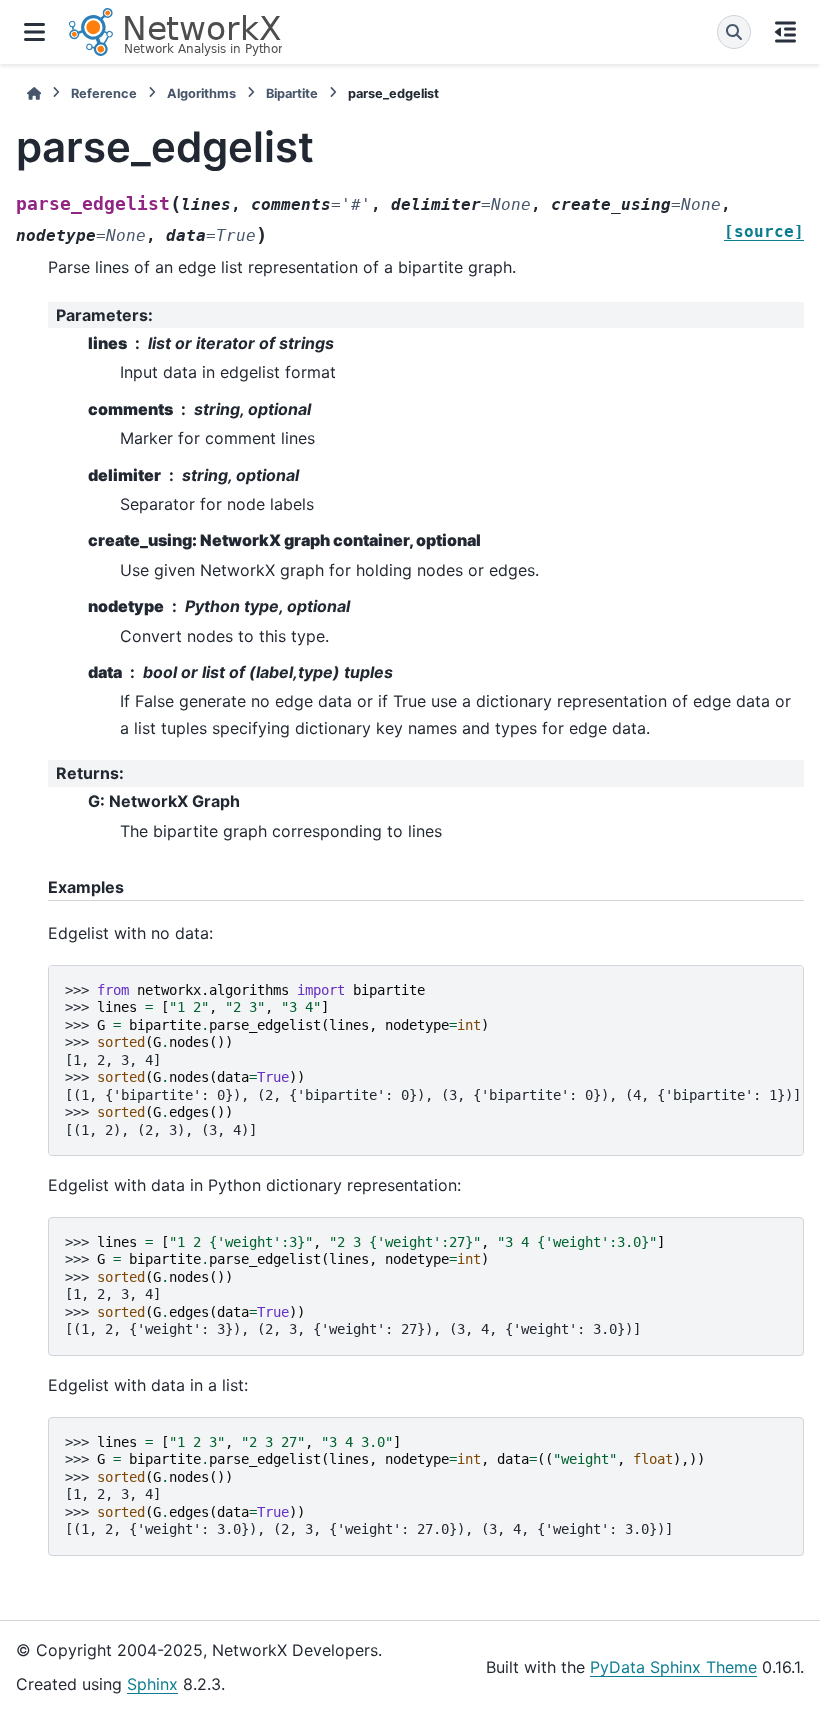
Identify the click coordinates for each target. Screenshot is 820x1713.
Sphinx (152, 1684)
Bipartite (292, 93)
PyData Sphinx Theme (673, 1667)
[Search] (734, 32)
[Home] (34, 93)
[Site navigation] (34, 32)
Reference (104, 93)
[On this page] (785, 32)
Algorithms (201, 93)
